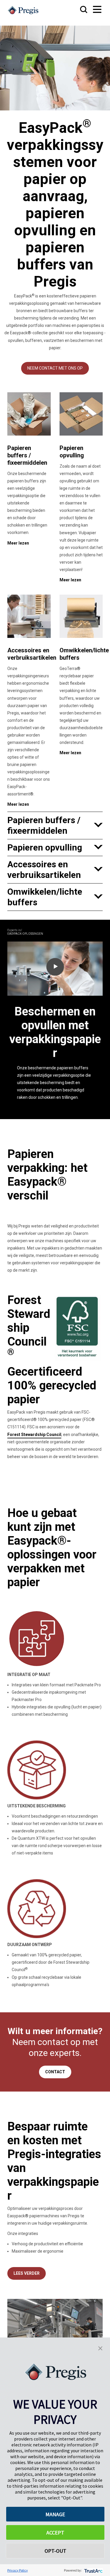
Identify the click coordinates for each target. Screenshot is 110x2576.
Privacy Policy (18, 2570)
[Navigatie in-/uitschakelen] (92, 10)
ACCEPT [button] (55, 2533)
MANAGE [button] (55, 2514)
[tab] (55, 825)
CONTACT (55, 2072)
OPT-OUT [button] (55, 2551)
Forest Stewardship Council (34, 1435)
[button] (100, 2348)
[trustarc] (93, 2570)
